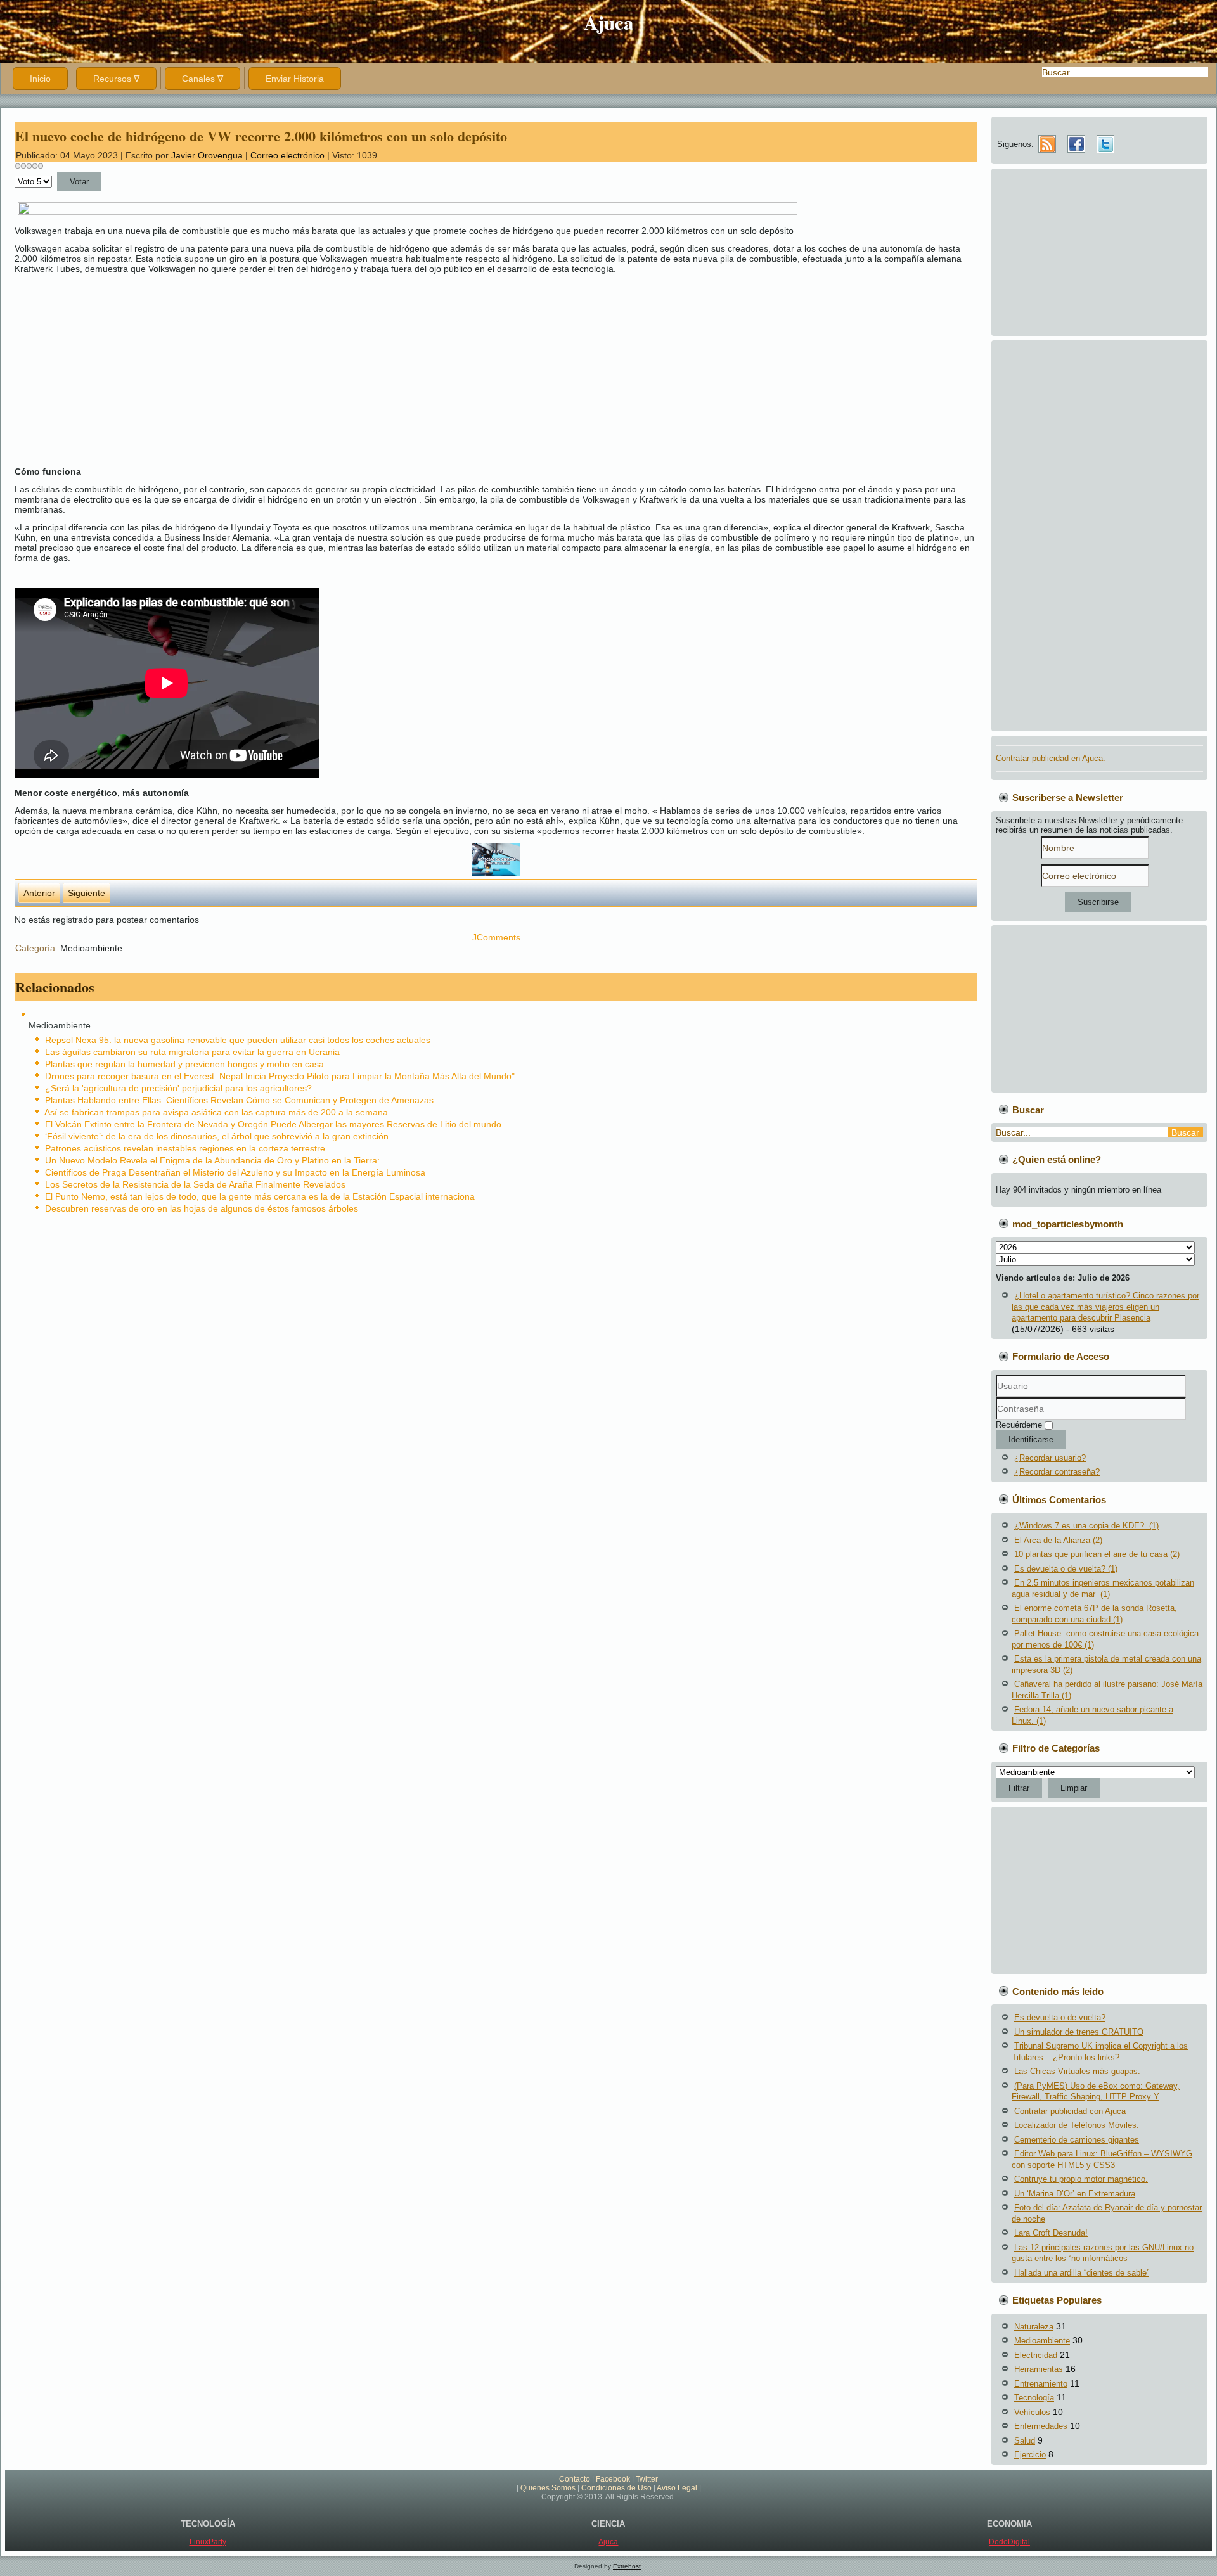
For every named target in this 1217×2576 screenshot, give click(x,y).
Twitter (647, 2479)
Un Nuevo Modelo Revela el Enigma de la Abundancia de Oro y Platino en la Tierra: (212, 1160)
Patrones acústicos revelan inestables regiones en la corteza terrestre (185, 1148)
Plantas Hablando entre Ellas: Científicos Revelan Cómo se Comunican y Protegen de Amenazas (239, 1100)
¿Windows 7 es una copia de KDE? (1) (1086, 1526)
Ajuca (609, 22)
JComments (496, 937)
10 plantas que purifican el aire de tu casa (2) (1097, 1554)
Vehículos (1032, 2412)
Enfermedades (1041, 2426)
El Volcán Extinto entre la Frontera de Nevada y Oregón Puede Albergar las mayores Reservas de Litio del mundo (273, 1124)
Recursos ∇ (116, 79)
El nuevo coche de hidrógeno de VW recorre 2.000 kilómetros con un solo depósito (261, 136)
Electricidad (1036, 2355)
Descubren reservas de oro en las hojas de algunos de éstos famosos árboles (202, 1208)
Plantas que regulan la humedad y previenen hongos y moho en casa (184, 1064)
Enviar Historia (295, 79)
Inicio (40, 79)
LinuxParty (208, 2542)
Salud (1025, 2441)
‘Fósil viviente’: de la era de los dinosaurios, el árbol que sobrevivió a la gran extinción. (218, 1136)
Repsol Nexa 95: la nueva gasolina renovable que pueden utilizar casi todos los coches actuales (238, 1040)
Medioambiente (91, 948)
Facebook (613, 2479)
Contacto (575, 2479)
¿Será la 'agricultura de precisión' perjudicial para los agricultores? (178, 1088)
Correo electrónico (289, 155)
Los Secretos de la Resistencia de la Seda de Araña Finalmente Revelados (195, 1184)
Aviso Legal (677, 2488)
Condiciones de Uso (616, 2488)
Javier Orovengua (207, 155)
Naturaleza (1034, 2327)
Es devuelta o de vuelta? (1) (1066, 1569)
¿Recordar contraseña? (1057, 1472)
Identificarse (1031, 1439)
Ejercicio (1030, 2455)
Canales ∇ (203, 79)
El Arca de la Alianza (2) (1058, 1540)
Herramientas (1039, 2369)
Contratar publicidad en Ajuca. (1051, 758)
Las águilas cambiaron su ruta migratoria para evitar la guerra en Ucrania (192, 1052)
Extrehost (627, 2566)
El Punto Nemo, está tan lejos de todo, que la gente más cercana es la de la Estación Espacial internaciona (260, 1196)
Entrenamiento (1041, 2384)
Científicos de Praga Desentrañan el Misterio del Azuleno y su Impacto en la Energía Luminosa (235, 1172)
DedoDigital (1009, 2542)
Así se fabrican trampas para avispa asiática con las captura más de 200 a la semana (216, 1112)
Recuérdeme (1019, 1425)
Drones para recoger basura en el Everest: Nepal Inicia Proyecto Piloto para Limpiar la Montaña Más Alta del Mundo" (280, 1076)
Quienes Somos (548, 2488)
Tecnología (1034, 2398)
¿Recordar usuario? (1050, 1458)
